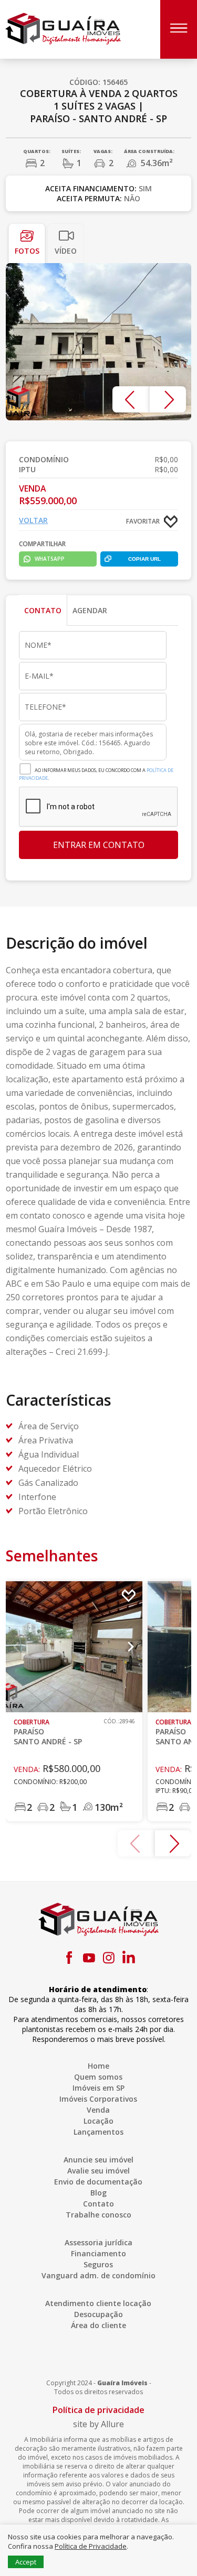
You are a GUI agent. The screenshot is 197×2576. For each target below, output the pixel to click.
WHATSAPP (50, 559)
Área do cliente (98, 2325)
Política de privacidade (98, 2410)
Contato (98, 2204)
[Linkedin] (129, 1958)
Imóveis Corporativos (98, 2099)
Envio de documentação (98, 2182)
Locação (98, 2121)
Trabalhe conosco (98, 2215)
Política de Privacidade (91, 2546)
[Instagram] (109, 1958)
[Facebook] (69, 1958)
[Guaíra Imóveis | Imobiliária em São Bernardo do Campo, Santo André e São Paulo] (63, 28)
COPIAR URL (144, 559)
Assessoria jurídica (98, 2242)
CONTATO (43, 610)
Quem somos (98, 2077)
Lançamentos (98, 2132)
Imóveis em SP (98, 2088)
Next (168, 399)
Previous (131, 399)
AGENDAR (90, 610)
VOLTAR (33, 520)
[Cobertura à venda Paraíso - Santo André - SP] (98, 342)
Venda (98, 2110)
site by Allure (98, 2424)
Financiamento (98, 2253)
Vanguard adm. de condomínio (98, 2275)
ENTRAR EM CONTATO (99, 845)
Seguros (98, 2264)
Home (98, 2066)
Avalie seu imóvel (98, 2171)
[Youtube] (89, 1958)
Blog (98, 2193)
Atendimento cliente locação (98, 2303)
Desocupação (98, 2314)
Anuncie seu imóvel (98, 2160)
